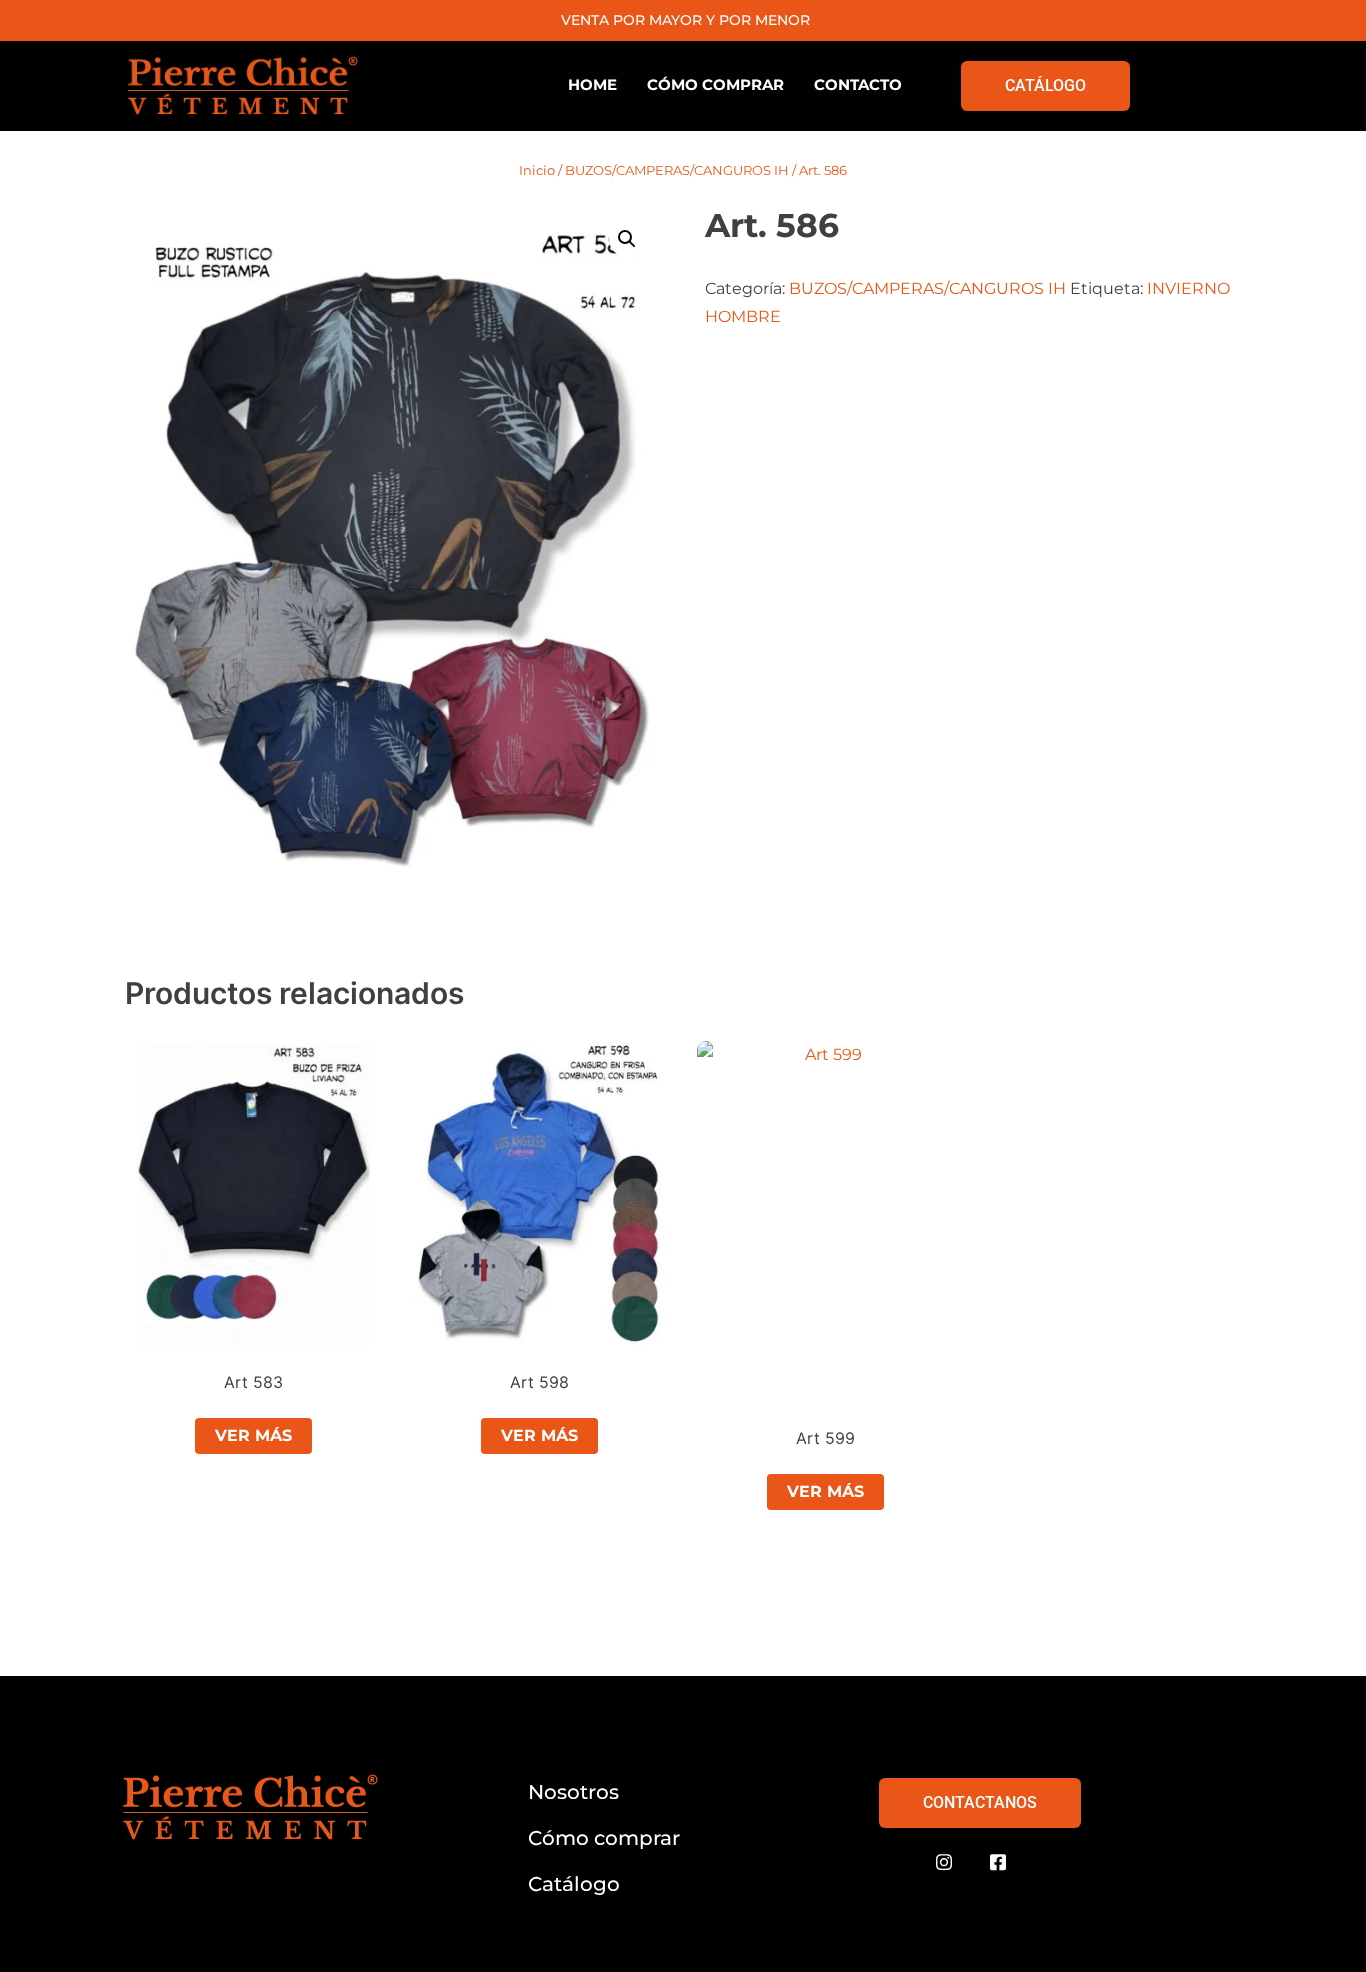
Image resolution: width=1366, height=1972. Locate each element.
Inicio (537, 170)
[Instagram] (944, 1863)
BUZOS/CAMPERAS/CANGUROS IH (677, 170)
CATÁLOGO (1045, 85)
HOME (592, 84)
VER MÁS (253, 1435)
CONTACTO (858, 84)
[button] (627, 239)
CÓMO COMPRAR (715, 84)
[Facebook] (998, 1863)
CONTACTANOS (980, 1802)
